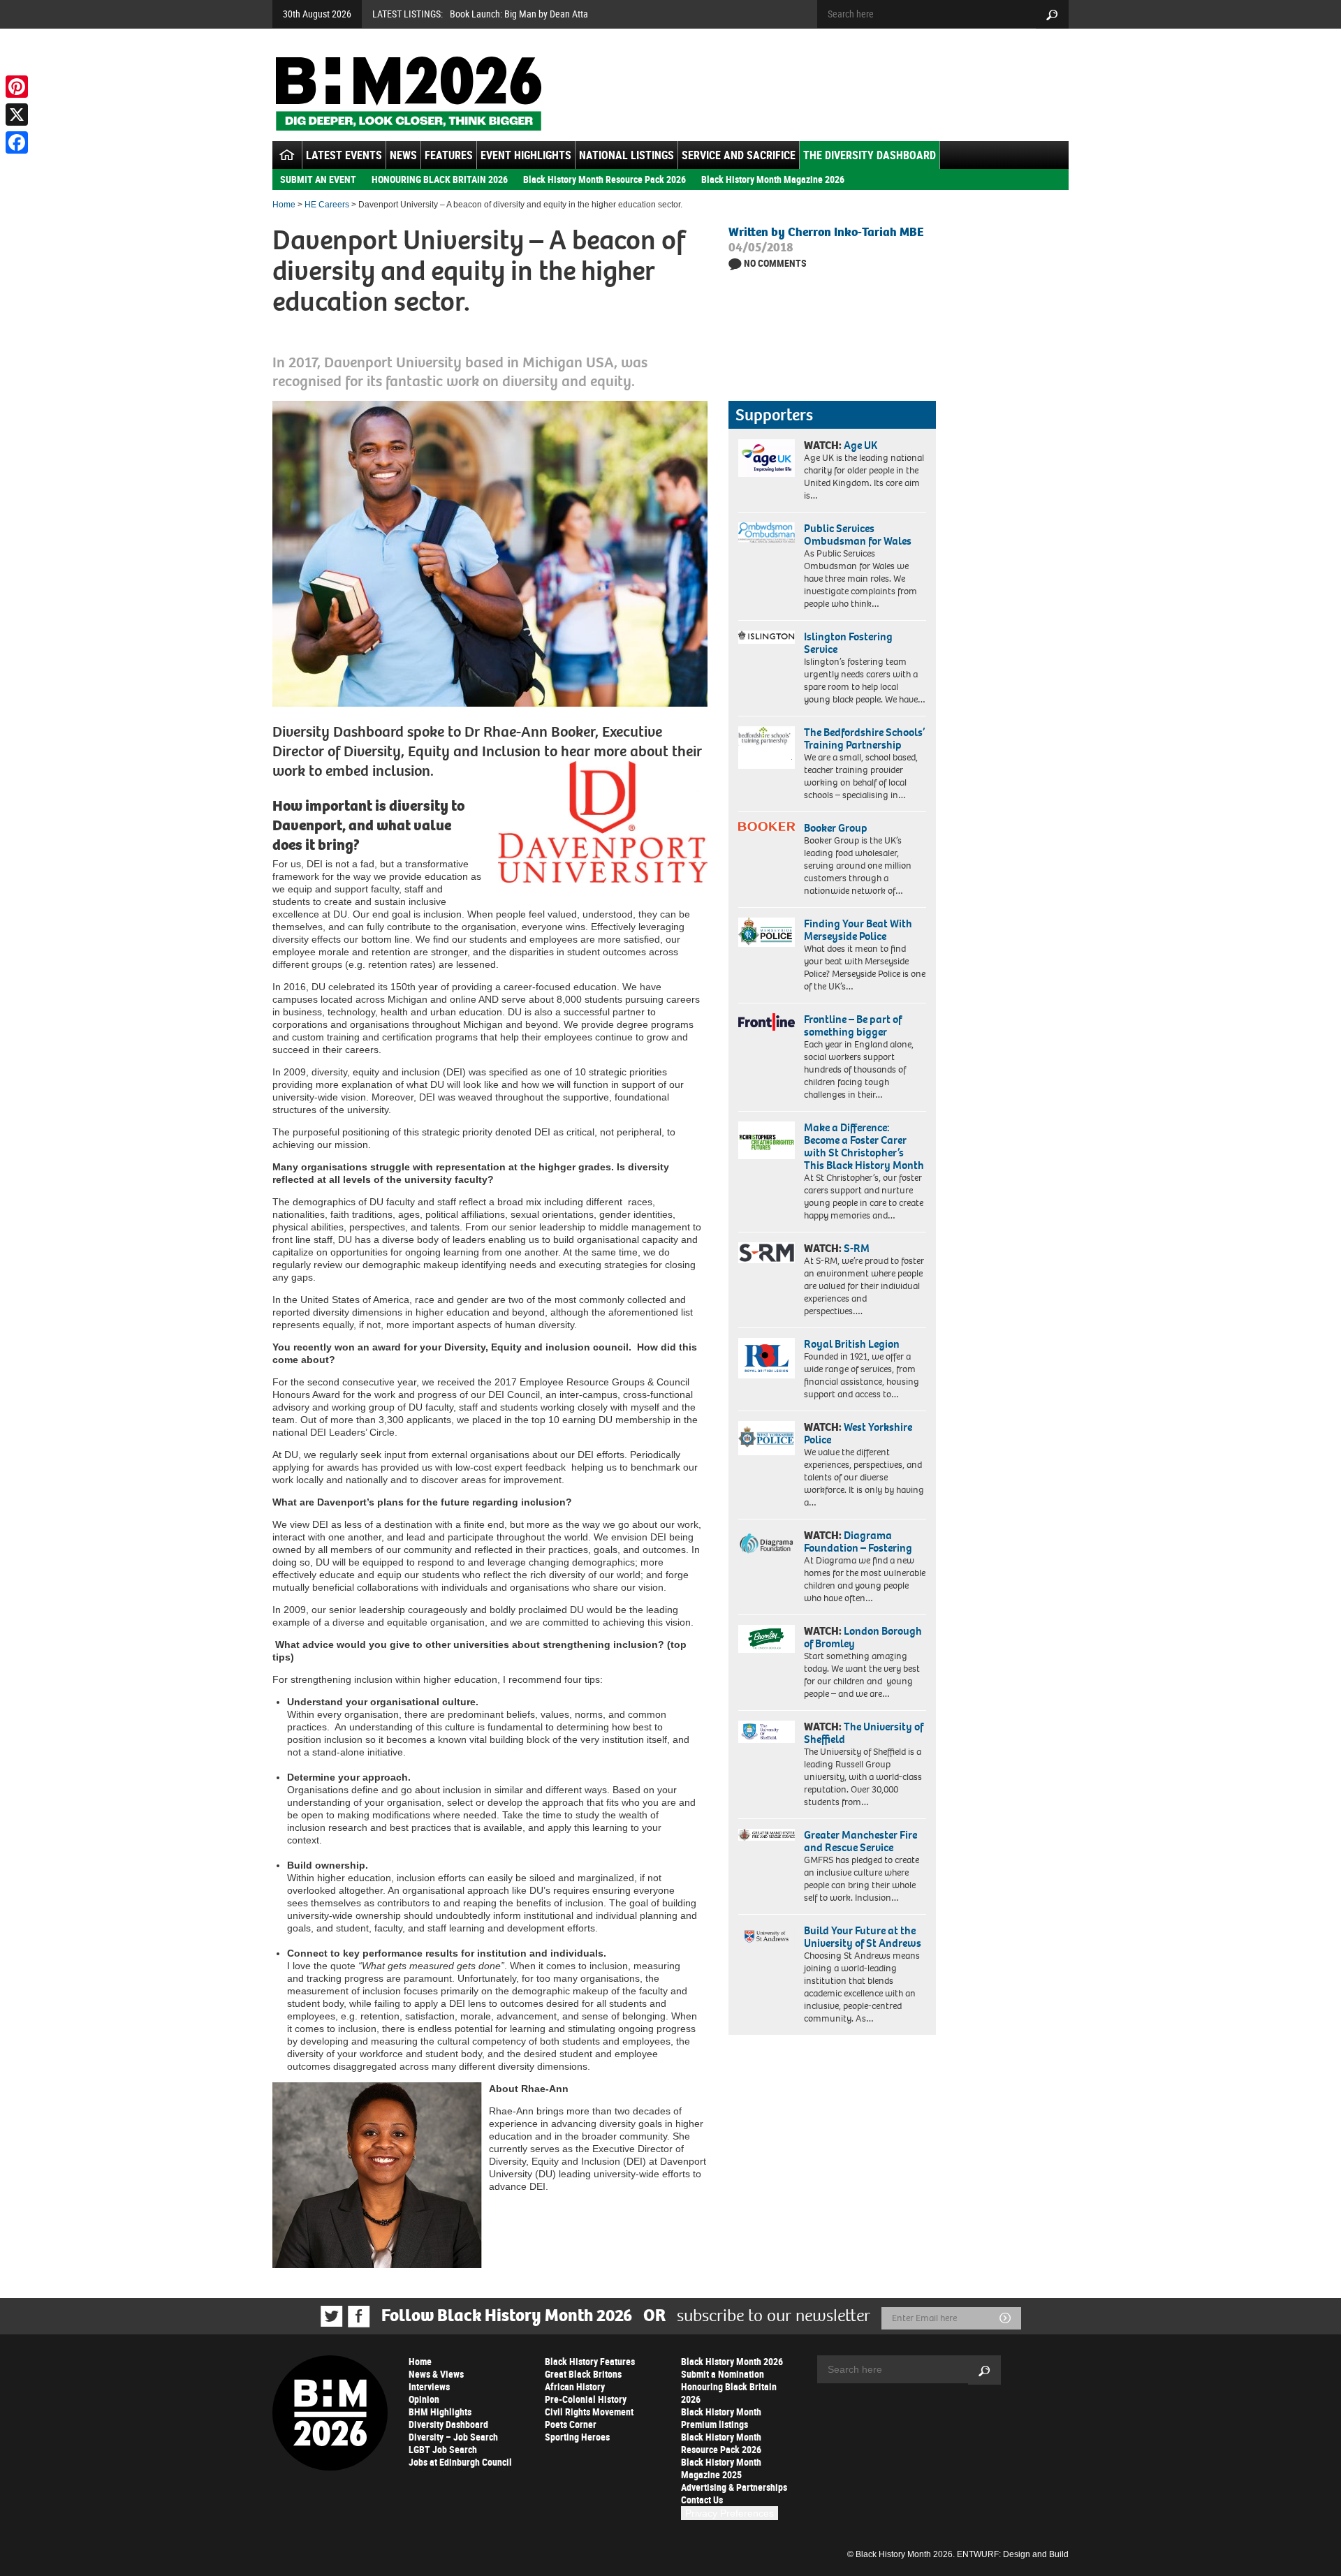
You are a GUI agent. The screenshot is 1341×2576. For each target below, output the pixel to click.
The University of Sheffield (864, 1733)
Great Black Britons (583, 2374)
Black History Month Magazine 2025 (721, 2468)
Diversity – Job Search (453, 2437)
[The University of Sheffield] (767, 1732)
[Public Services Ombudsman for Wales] (767, 532)
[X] (17, 115)
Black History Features (590, 2361)
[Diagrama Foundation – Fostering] (767, 1543)
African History (575, 2386)
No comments (775, 263)
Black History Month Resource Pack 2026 (604, 179)
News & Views (436, 2374)
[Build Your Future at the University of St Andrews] (767, 1937)
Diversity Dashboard (448, 2424)
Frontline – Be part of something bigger (853, 1025)
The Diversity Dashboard (870, 155)
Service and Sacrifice (739, 155)
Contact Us (702, 2500)
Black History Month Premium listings (721, 2418)
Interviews (429, 2386)
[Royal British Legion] (767, 1358)
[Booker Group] (767, 826)
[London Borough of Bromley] (767, 1639)
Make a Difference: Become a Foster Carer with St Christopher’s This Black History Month (864, 1146)
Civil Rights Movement (589, 2412)
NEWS (403, 155)
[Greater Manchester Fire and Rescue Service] (767, 1835)
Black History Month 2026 (732, 2361)
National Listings (626, 155)
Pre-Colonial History (586, 2399)
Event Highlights (526, 155)
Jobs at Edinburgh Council (460, 2462)
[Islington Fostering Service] (767, 637)
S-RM (857, 1248)
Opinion (424, 2399)
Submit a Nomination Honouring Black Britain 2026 (729, 2386)
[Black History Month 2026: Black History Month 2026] (408, 94)
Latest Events (344, 155)
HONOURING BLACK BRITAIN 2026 (440, 179)
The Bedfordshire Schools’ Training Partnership (864, 738)
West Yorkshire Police (858, 1433)
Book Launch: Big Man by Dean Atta (519, 14)
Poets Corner (571, 2424)
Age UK (860, 445)
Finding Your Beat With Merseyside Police (858, 930)
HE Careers (327, 205)
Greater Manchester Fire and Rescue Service (860, 1841)
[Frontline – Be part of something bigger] (767, 1022)
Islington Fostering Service (848, 643)
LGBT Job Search (443, 2449)
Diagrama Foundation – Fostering (858, 1541)
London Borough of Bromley (863, 1637)
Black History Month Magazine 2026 (773, 179)
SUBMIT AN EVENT (318, 179)
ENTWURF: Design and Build (1013, 2554)
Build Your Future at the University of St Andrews (863, 1937)
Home (284, 205)
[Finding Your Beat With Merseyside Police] (767, 932)
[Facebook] (17, 142)
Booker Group (837, 828)
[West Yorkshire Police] (767, 1438)
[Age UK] (767, 458)
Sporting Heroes (577, 2437)
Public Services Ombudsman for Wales (858, 535)
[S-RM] (767, 1253)
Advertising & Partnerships (734, 2487)
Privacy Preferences (730, 2513)
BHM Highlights (440, 2412)
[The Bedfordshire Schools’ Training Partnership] (767, 748)
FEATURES (449, 155)
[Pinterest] (17, 87)
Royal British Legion (852, 1344)
